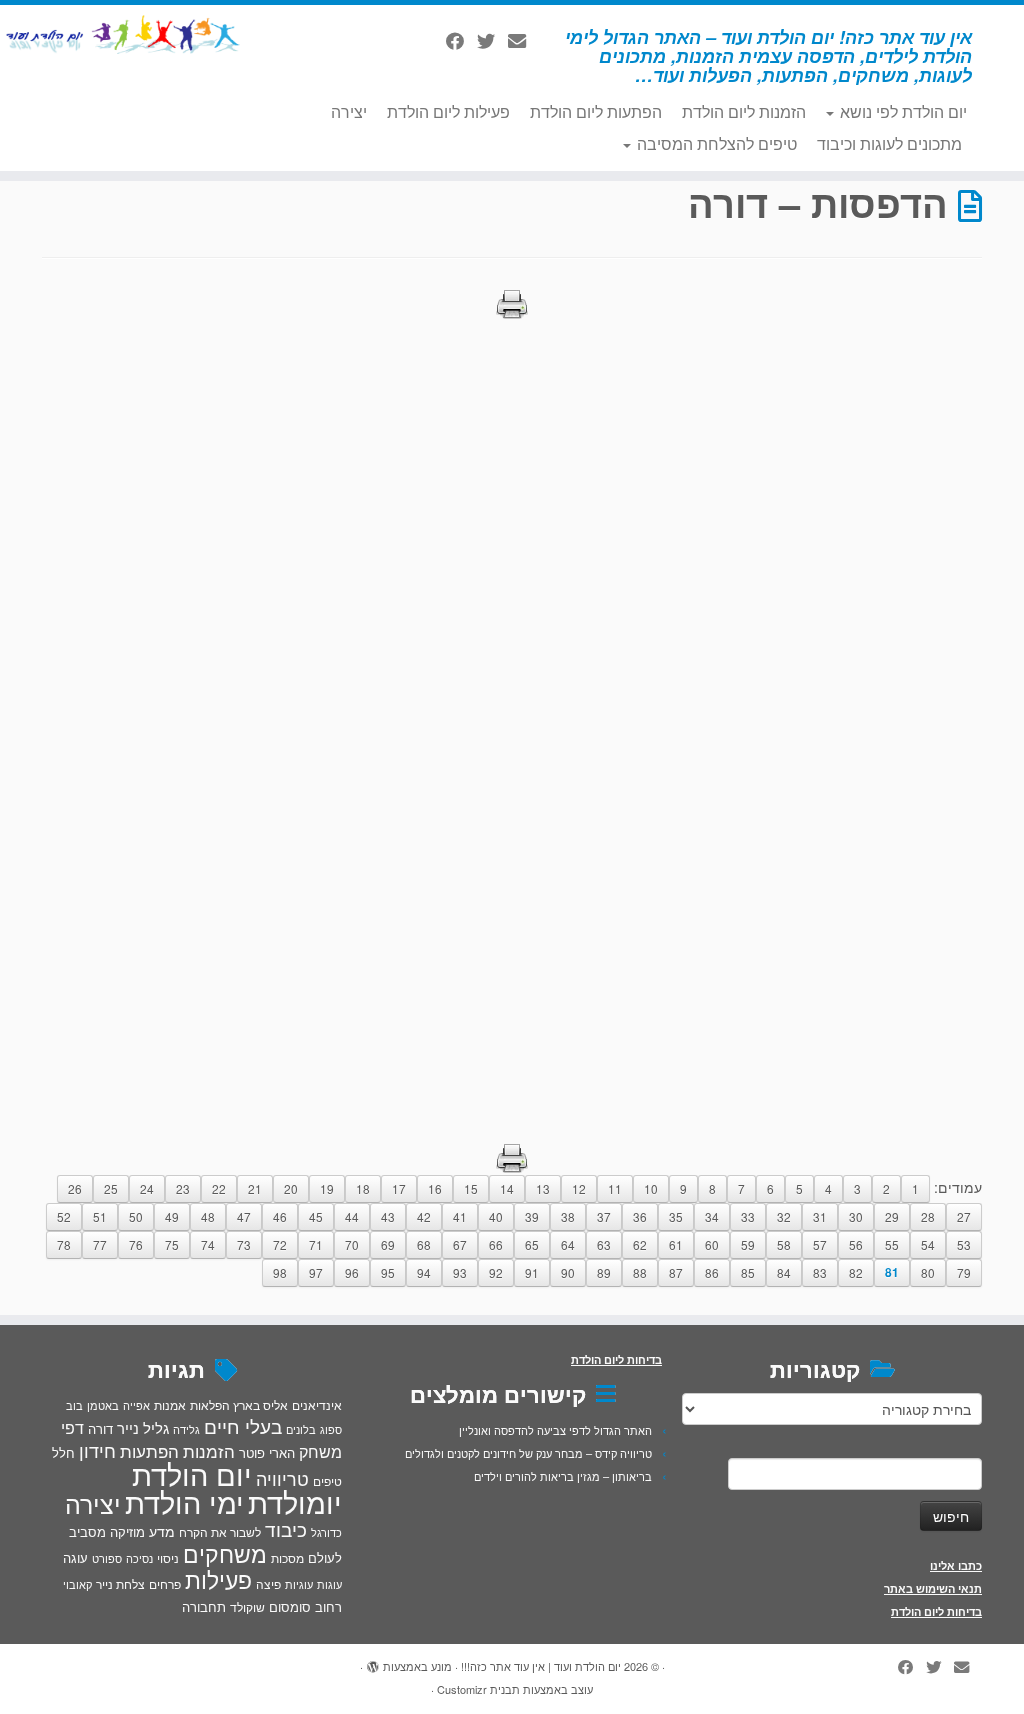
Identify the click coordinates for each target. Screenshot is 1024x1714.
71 (316, 1244)
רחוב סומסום (305, 1606)
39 (532, 1216)
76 (136, 1244)
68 (424, 1244)
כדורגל (326, 1532)
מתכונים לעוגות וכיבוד (889, 143)
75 (172, 1244)
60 (712, 1244)
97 (316, 1272)
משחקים (225, 1553)
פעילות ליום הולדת (448, 111)
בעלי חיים (243, 1426)
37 (604, 1216)
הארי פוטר (267, 1452)
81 (892, 1272)
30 (856, 1216)
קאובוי (77, 1584)
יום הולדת (192, 1473)
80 (928, 1272)
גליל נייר (143, 1427)
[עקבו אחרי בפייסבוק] (461, 40)
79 (964, 1272)
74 (208, 1244)
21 (255, 1188)
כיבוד (286, 1529)
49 (172, 1216)
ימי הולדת (184, 1501)
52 (64, 1216)
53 (964, 1244)
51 (100, 1216)
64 (568, 1244)
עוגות (329, 1584)
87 (676, 1272)
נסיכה (139, 1558)
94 (424, 1272)
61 (676, 1244)
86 (712, 1272)
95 (388, 1272)
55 (892, 1244)
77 (100, 1244)
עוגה (75, 1557)
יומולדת (295, 1501)
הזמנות (209, 1451)
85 (748, 1272)
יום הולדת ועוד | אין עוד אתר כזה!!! (541, 1666)
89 (604, 1272)
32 (784, 1216)
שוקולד (247, 1606)
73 (244, 1244)
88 (640, 1272)
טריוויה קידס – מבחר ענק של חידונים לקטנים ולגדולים (528, 1453)
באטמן (103, 1405)
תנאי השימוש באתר (933, 1588)
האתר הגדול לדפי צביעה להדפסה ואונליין (555, 1430)
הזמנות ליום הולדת (744, 111)
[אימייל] (523, 40)
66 (496, 1244)
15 (471, 1188)
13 (543, 1188)
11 (615, 1188)
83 (820, 1272)
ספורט (107, 1558)
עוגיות (299, 1584)
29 (892, 1216)
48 (208, 1216)
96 (352, 1272)
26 (75, 1188)
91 (532, 1272)
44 (352, 1216)
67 (460, 1244)
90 (568, 1272)
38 (568, 1216)
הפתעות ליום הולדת (596, 111)
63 (604, 1244)
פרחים (165, 1583)
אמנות (170, 1405)
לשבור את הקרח (220, 1532)
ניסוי (168, 1558)
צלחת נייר (120, 1583)
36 (640, 1216)
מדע (162, 1531)
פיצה (268, 1583)
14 (507, 1188)
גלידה (186, 1429)
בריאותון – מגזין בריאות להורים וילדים (563, 1476)
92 (496, 1272)
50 (136, 1216)
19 (327, 1188)
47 (244, 1216)
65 (532, 1244)
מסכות (287, 1558)
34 (712, 1216)
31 (820, 1216)
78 (64, 1244)
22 (219, 1188)
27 (964, 1216)
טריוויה (282, 1478)
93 (460, 1272)
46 (280, 1216)
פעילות (218, 1579)
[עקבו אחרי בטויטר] (492, 40)
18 (363, 1188)
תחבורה (204, 1606)
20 (291, 1188)
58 (784, 1244)
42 (424, 1216)
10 (651, 1188)
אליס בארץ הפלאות (239, 1404)
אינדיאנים (317, 1405)
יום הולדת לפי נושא (901, 111)
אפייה (136, 1405)
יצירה (349, 111)
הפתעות (149, 1450)
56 (856, 1244)
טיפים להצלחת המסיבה (715, 143)
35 (676, 1216)
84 (784, 1272)
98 (280, 1272)
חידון (97, 1450)
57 (820, 1244)
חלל (63, 1452)
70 (352, 1244)
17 (399, 1188)
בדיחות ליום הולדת (936, 1611)
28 (928, 1216)
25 (111, 1188)
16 (435, 1188)
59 (748, 1244)
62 (640, 1244)
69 (388, 1244)
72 (280, 1244)
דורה (100, 1428)
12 (579, 1188)
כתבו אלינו (956, 1565)
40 (496, 1216)
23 (183, 1188)
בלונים (301, 1429)
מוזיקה (127, 1531)
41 (460, 1216)
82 (856, 1272)
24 (147, 1188)
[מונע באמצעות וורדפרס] (373, 1662)
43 (388, 1216)
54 (928, 1244)
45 (316, 1216)
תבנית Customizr (478, 1689)
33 (748, 1216)
